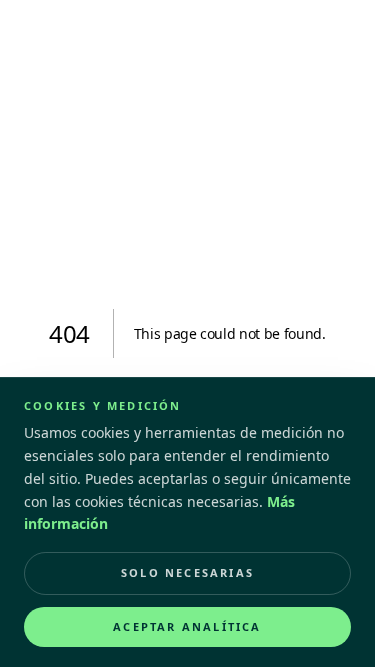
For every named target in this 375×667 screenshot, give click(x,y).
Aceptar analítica (187, 626)
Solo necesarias (187, 572)
